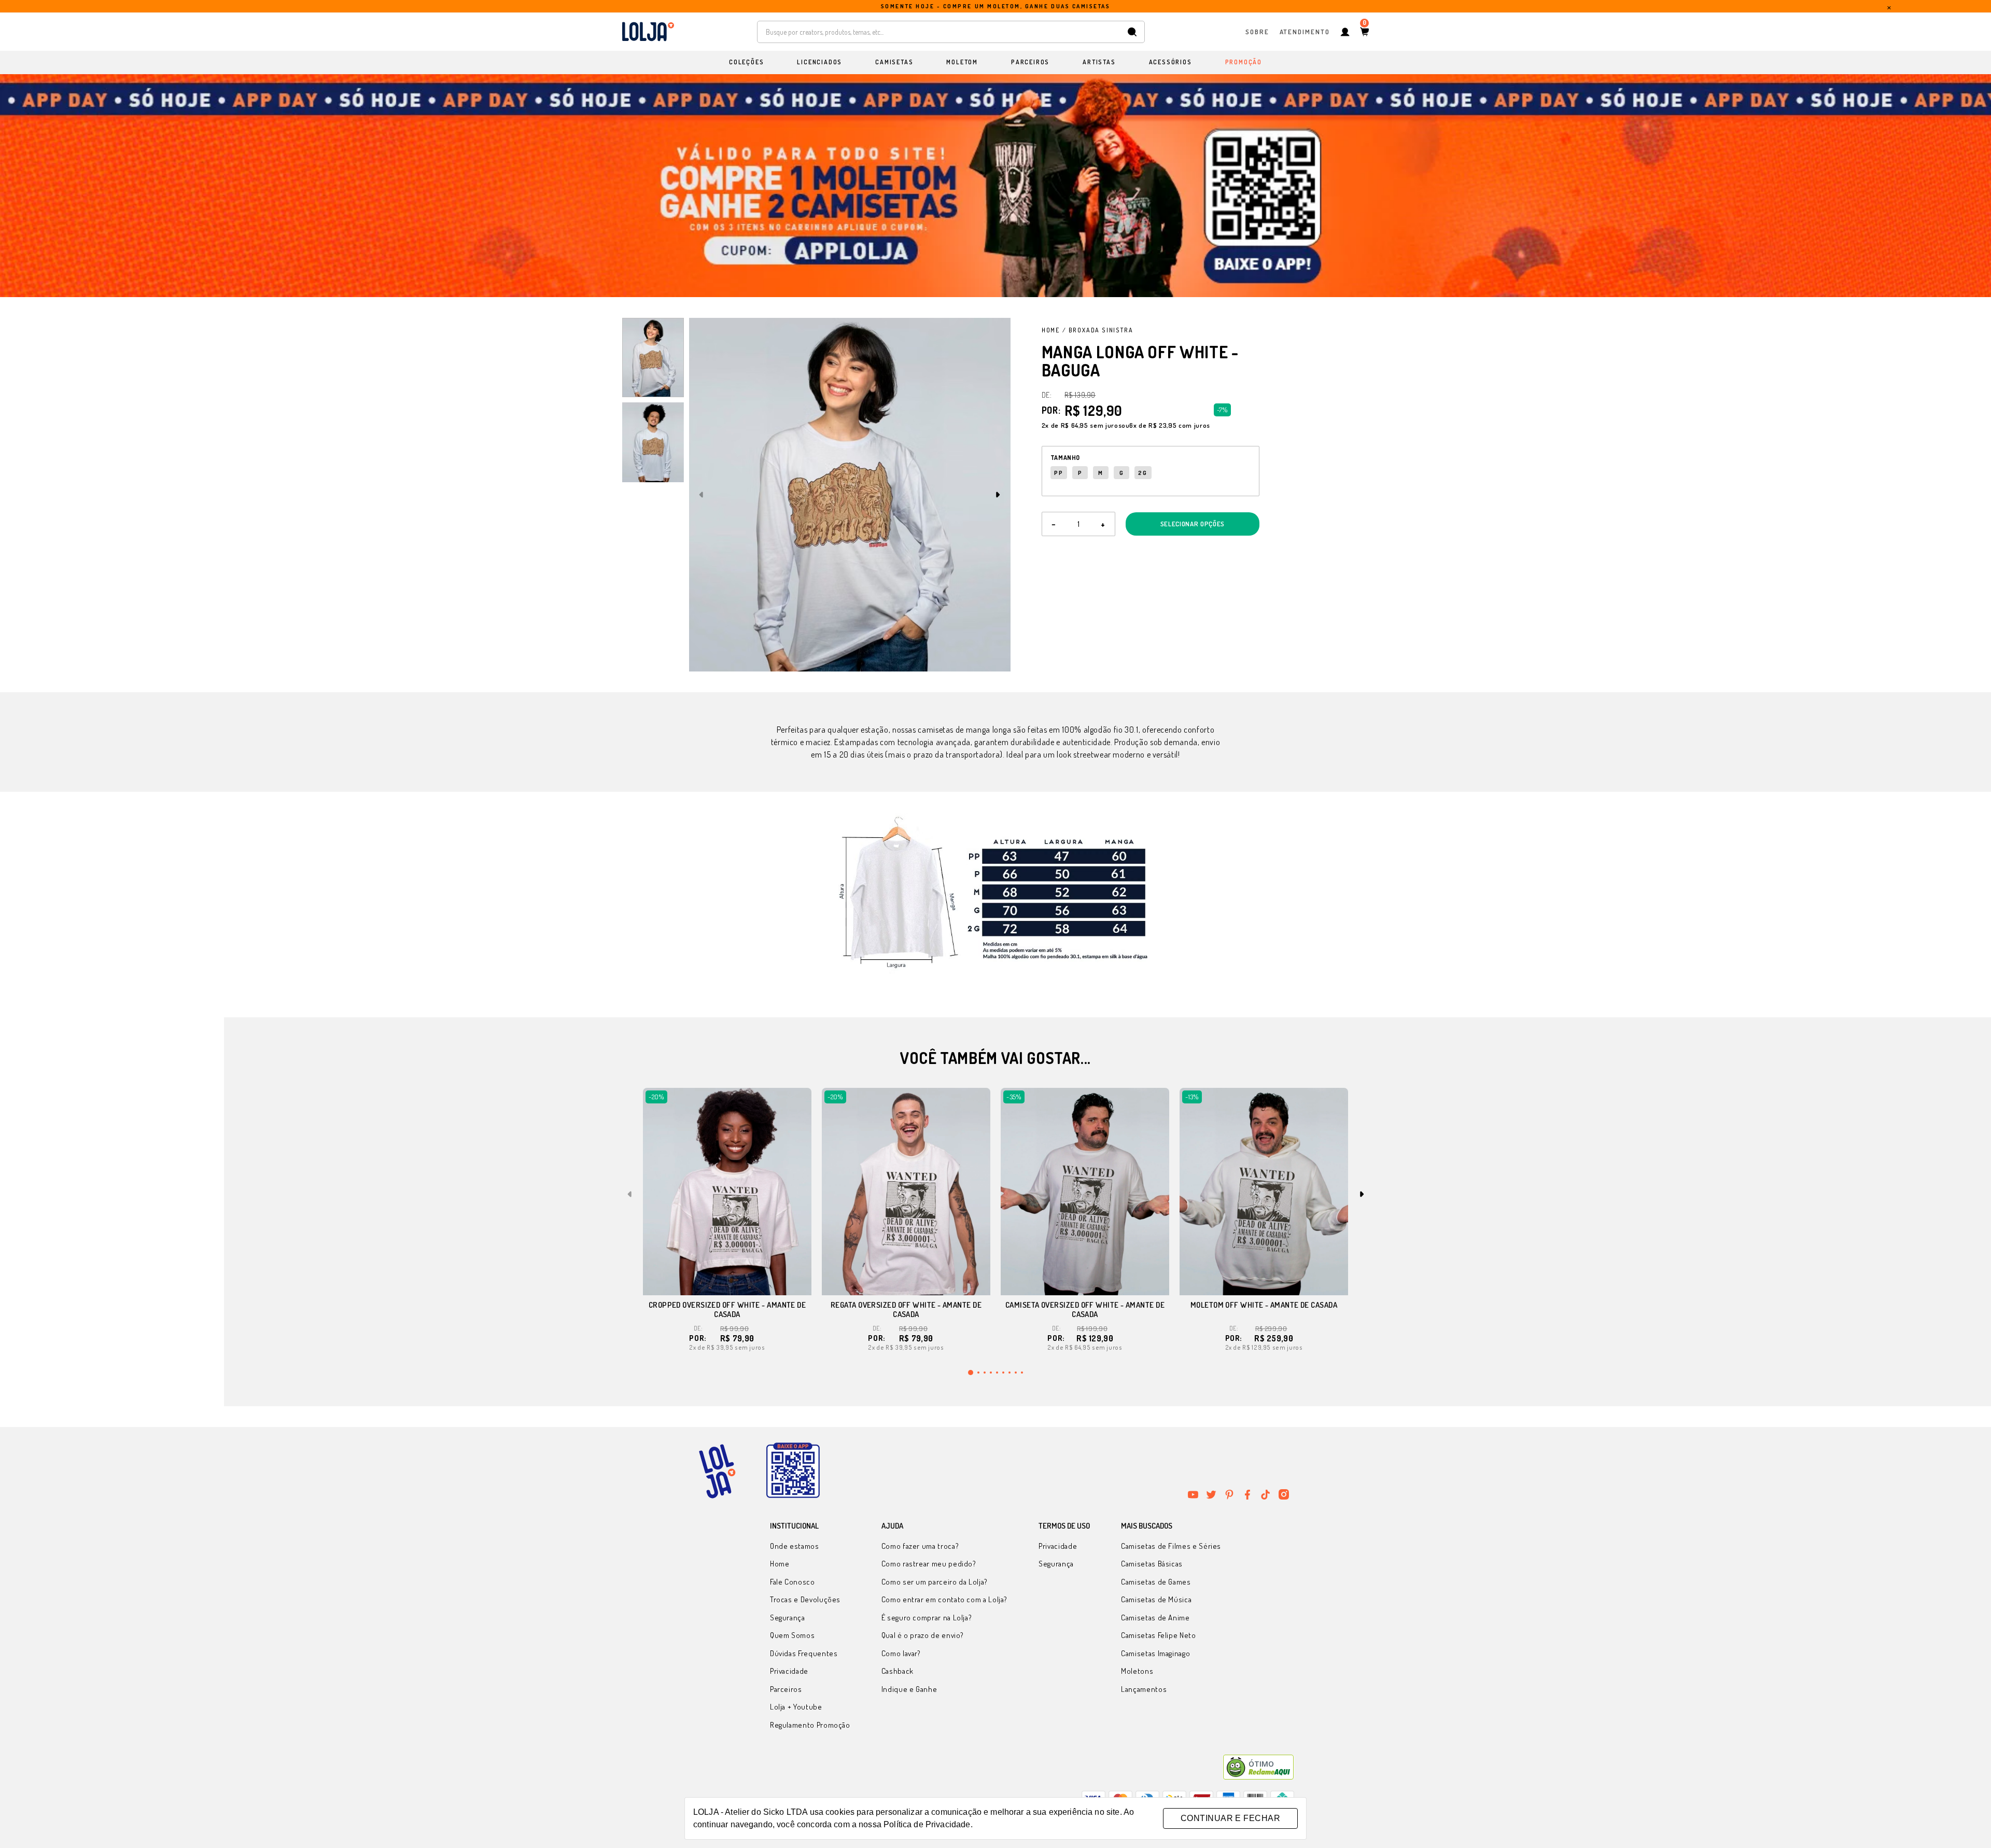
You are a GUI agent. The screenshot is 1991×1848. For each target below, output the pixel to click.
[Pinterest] (1229, 1494)
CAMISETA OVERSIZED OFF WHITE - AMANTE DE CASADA (1085, 1310)
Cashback (898, 1671)
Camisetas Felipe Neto (1158, 1635)
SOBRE (1257, 31)
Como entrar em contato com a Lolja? (944, 1599)
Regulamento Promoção (810, 1725)
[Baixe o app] (793, 1471)
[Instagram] (1284, 1494)
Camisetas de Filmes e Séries (1171, 1546)
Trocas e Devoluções (805, 1599)
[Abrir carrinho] (1364, 32)
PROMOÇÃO (1244, 62)
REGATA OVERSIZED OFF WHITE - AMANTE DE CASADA (906, 1310)
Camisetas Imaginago (1155, 1653)
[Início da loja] (648, 32)
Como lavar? (901, 1653)
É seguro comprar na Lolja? (927, 1618)
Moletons (1137, 1671)
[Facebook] (1247, 1494)
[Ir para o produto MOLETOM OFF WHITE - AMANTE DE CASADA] (1264, 1192)
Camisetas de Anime (1155, 1618)
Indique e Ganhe (909, 1689)
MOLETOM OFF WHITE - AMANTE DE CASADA (1264, 1305)
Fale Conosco (793, 1582)
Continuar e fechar (1230, 1818)
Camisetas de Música (1156, 1599)
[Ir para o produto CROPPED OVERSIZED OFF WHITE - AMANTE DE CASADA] (727, 1192)
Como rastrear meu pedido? (929, 1564)
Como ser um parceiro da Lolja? (935, 1582)
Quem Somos (792, 1635)
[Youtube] (1193, 1494)
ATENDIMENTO (1305, 31)
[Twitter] (1211, 1494)
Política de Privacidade (927, 1824)
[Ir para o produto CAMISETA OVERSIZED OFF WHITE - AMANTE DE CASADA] (1085, 1192)
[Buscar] (1132, 32)
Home (1051, 330)
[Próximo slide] (998, 495)
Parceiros (786, 1689)
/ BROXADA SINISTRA (1098, 330)
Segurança (788, 1618)
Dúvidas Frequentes (804, 1653)
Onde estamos (795, 1546)
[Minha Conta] (1345, 32)
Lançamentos (1144, 1689)
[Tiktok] (1266, 1494)
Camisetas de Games (1156, 1582)
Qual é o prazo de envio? (923, 1635)
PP (1059, 473)
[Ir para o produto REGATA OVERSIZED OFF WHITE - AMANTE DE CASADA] (906, 1192)
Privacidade (789, 1671)
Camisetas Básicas (1152, 1564)
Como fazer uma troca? (920, 1546)
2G (1143, 473)
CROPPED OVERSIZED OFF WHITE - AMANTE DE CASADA (727, 1310)
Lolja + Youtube (796, 1707)
